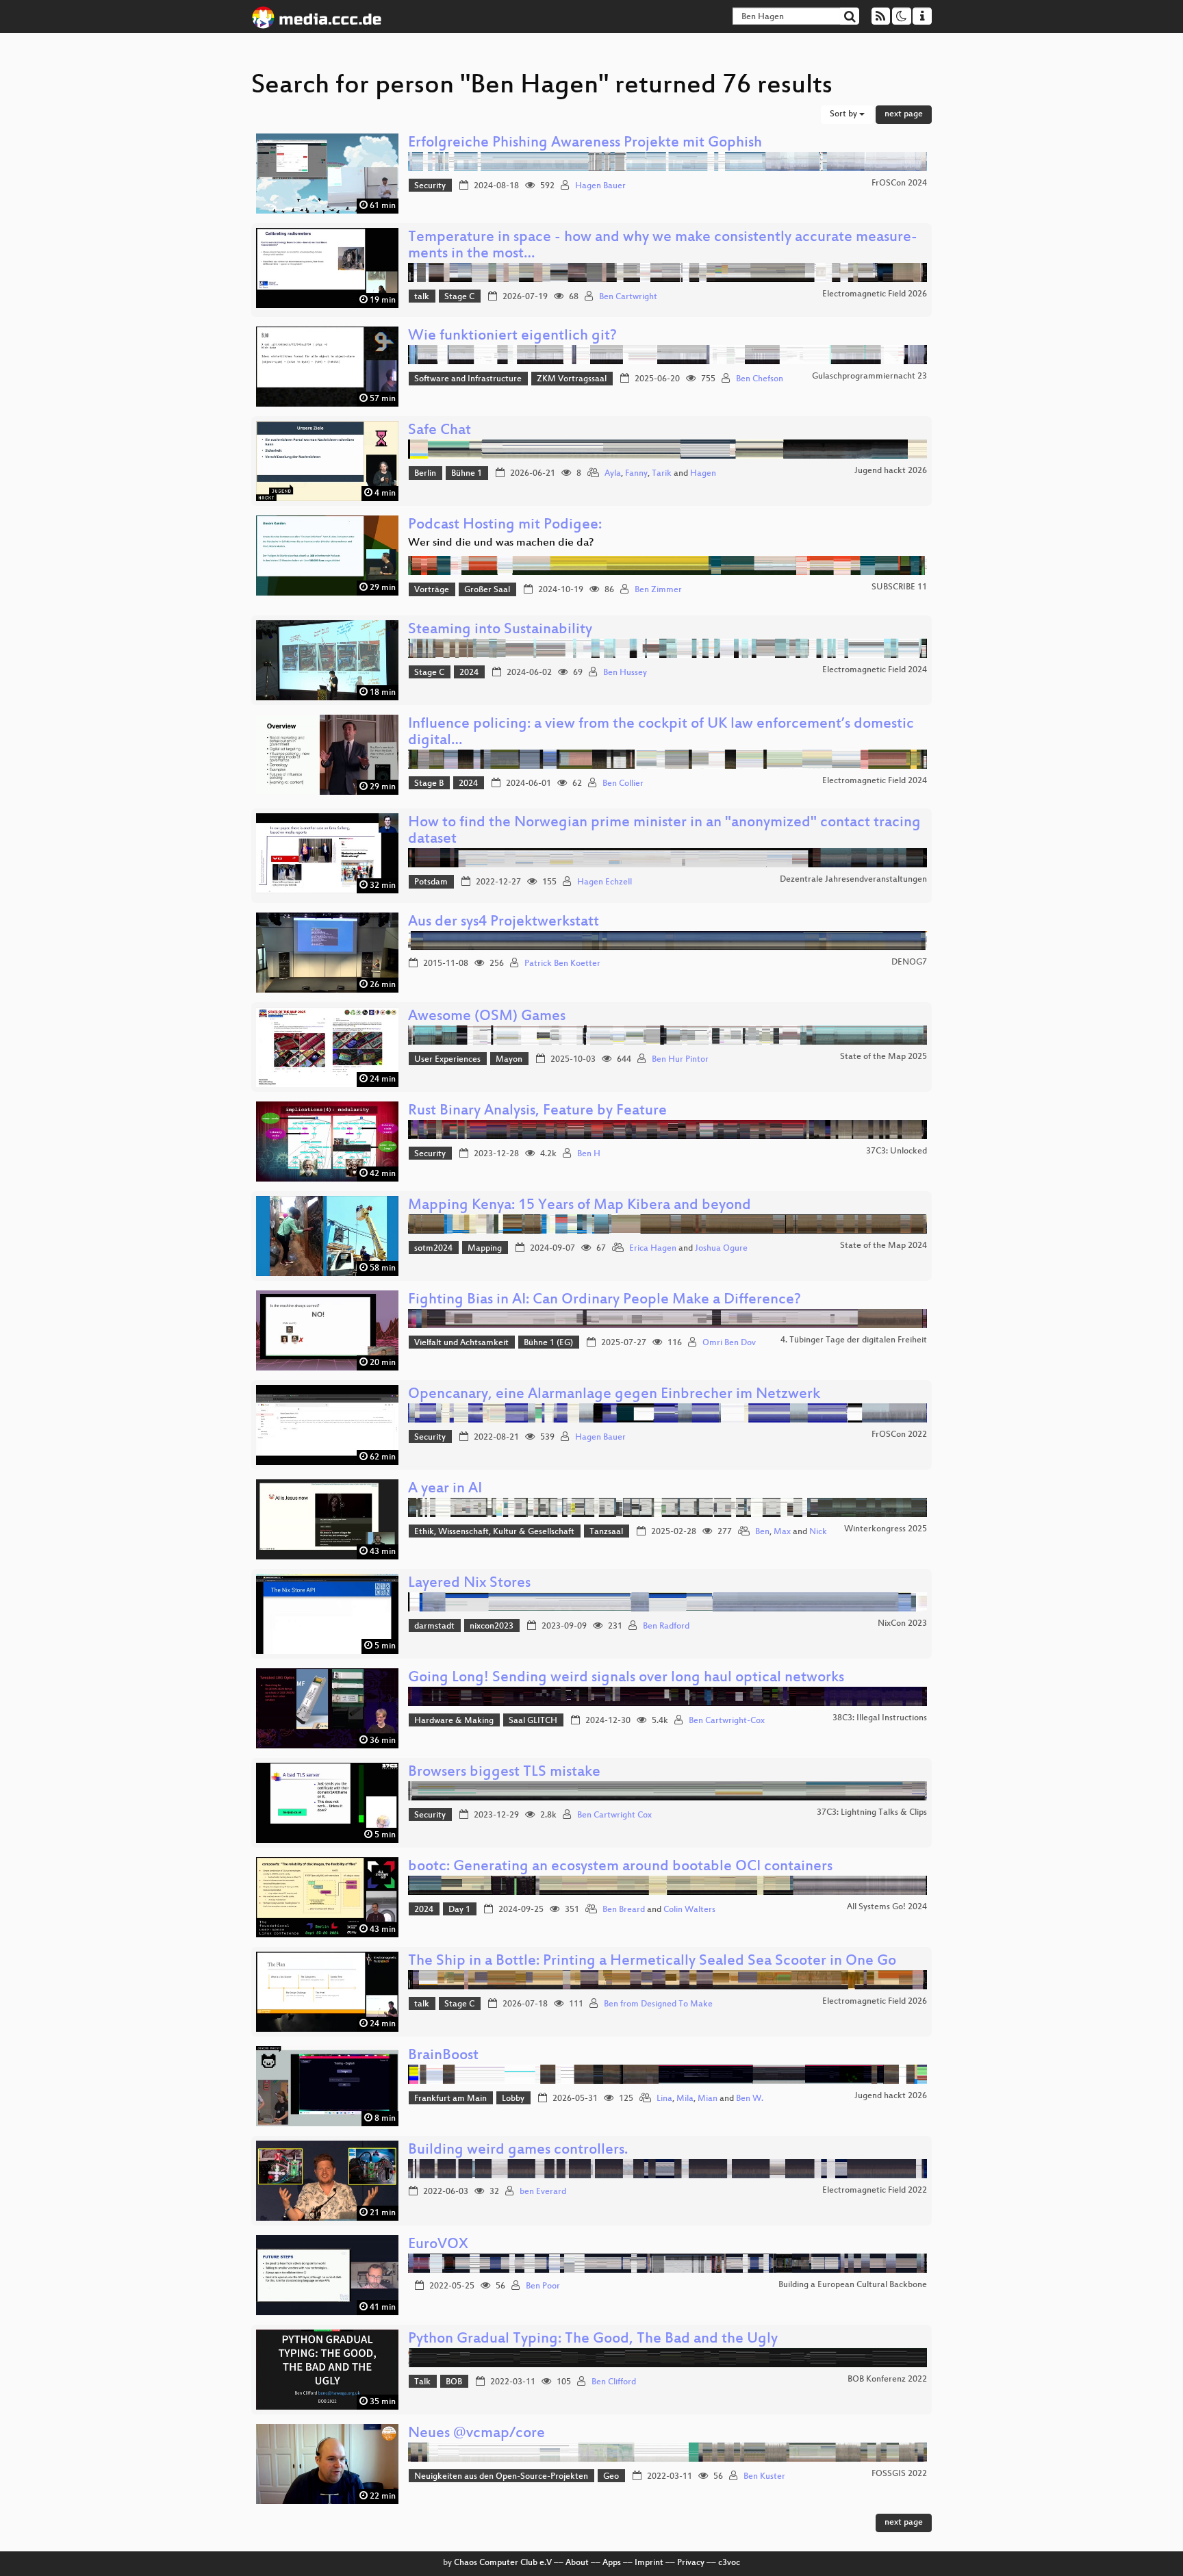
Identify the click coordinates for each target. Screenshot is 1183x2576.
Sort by (844, 114)
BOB (454, 2382)
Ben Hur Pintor (680, 1060)
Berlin (425, 474)
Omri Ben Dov (729, 1343)
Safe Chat (440, 431)
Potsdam (431, 882)
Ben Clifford (614, 2382)
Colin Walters (689, 1910)
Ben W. (750, 2099)
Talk (422, 2382)
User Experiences (447, 1060)
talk (422, 297)
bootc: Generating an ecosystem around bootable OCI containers (620, 1867)
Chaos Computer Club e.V (503, 2563)
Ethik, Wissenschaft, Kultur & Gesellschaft (494, 1532)
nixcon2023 (492, 1627)
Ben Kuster (764, 2477)
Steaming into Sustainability (500, 630)
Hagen (703, 474)
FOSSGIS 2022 (899, 2474)
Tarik (662, 474)
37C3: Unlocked (896, 1151)
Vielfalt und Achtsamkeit (461, 1343)
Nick (818, 1532)
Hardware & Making (454, 1721)
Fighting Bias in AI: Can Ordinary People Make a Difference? (605, 1300)
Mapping (485, 1249)
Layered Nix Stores (469, 1584)
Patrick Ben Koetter (562, 964)
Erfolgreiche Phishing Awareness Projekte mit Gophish (585, 143)
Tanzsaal (606, 1532)
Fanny (636, 474)
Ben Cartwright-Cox (727, 1721)
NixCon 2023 (902, 1624)
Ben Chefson (760, 379)
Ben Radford (666, 1627)
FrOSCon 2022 (899, 1435)
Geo (611, 2477)
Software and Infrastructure (468, 379)
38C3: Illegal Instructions (880, 1718)
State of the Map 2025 (883, 1057)
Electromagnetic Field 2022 (875, 2191)
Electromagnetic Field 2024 (875, 670)
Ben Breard (624, 1910)
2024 (469, 673)
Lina (664, 2099)
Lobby (513, 2099)
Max (782, 1532)
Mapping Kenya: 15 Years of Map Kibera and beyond (580, 1206)
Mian (708, 2099)
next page (904, 114)
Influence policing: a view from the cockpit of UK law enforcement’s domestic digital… (661, 733)
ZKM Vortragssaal (572, 379)
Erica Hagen (653, 1249)
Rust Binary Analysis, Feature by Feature (537, 1111)
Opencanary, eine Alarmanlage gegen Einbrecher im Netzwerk (614, 1395)
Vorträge (432, 590)
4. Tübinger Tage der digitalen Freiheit (854, 1340)
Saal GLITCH (533, 1721)
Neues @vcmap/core (476, 2434)
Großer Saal (487, 590)
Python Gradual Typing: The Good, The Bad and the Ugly (593, 2339)
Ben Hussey (625, 673)
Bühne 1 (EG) (548, 1343)
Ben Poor (543, 2286)
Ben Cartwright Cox (614, 1815)
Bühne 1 (467, 474)
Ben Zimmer (658, 590)
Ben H (589, 1154)
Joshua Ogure (721, 1249)
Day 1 (459, 1910)
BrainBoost (443, 2056)
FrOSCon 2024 (899, 183)
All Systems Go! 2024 (887, 1907)
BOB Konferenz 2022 (887, 2380)
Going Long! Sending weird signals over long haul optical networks (626, 1678)
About (577, 2563)
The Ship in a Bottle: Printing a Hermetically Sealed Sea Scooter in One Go (652, 1962)
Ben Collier (623, 784)
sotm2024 (433, 1249)
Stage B (429, 784)
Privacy (691, 2563)
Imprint (649, 2563)
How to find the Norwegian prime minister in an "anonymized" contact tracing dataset (664, 831)
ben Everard (543, 2192)
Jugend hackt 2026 (891, 471)
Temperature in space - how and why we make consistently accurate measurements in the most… (663, 246)
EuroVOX (438, 2245)
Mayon (509, 1060)
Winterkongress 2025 (886, 1529)
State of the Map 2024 (883, 1246)
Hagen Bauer (600, 186)
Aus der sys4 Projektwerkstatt (504, 922)
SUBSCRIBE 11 (899, 587)
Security (430, 186)
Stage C (459, 297)
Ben (762, 1532)
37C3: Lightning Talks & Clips (872, 1813)
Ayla (613, 474)
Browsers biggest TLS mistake (504, 1773)
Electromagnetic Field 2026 (875, 294)
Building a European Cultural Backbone (853, 2285)
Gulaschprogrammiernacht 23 (869, 377)
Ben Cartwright (628, 297)
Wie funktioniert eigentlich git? (512, 336)
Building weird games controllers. (518, 2151)
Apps (612, 2563)
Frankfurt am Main (450, 2099)
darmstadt (434, 1627)
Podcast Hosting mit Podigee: (505, 525)
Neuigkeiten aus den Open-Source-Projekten (501, 2477)
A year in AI (445, 1489)
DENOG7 (909, 962)
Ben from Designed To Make (658, 2004)
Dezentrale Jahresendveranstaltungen (853, 880)
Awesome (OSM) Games (487, 1017)
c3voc (729, 2563)
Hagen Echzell (605, 882)
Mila (685, 2099)
